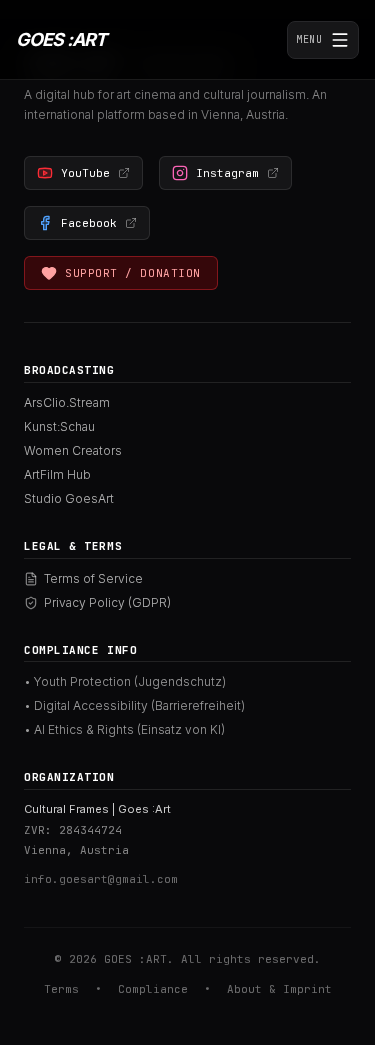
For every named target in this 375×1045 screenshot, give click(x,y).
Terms (61, 989)
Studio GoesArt (69, 498)
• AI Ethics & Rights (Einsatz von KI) (124, 729)
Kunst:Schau (59, 426)
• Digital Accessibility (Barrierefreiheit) (134, 705)
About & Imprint (279, 989)
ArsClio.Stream (67, 402)
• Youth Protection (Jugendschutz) (125, 681)
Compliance (153, 989)
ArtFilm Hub (57, 474)
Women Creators (73, 450)
